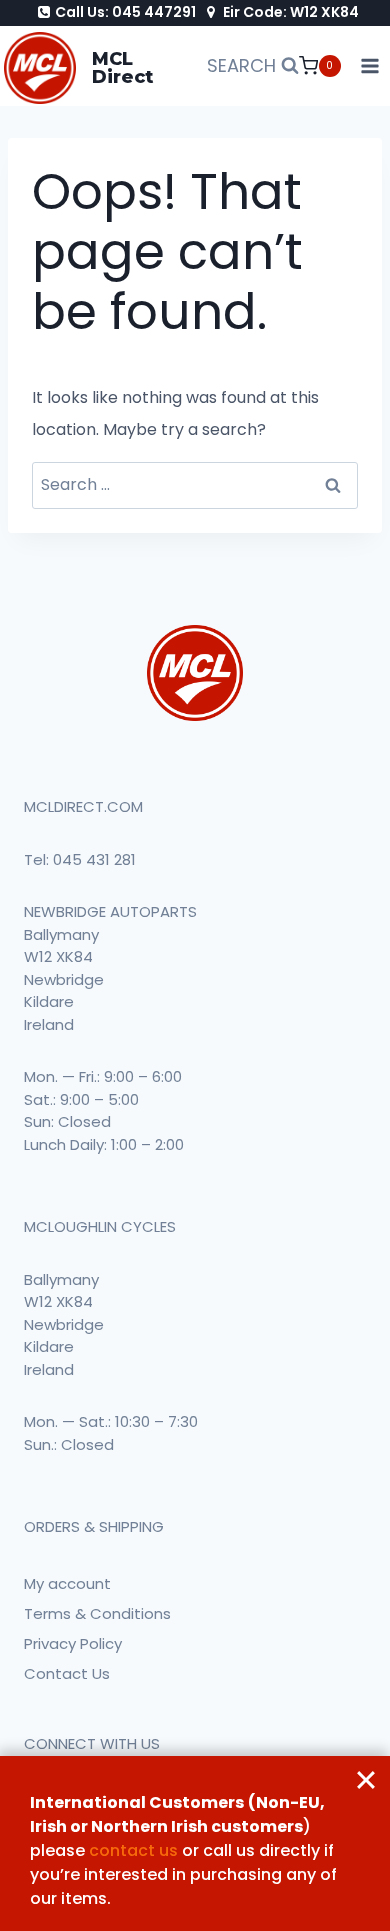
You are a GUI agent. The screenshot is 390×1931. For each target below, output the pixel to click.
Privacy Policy (73, 1643)
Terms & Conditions (97, 1613)
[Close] (366, 1780)
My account (67, 1583)
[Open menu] (370, 66)
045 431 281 (94, 859)
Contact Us (67, 1673)
